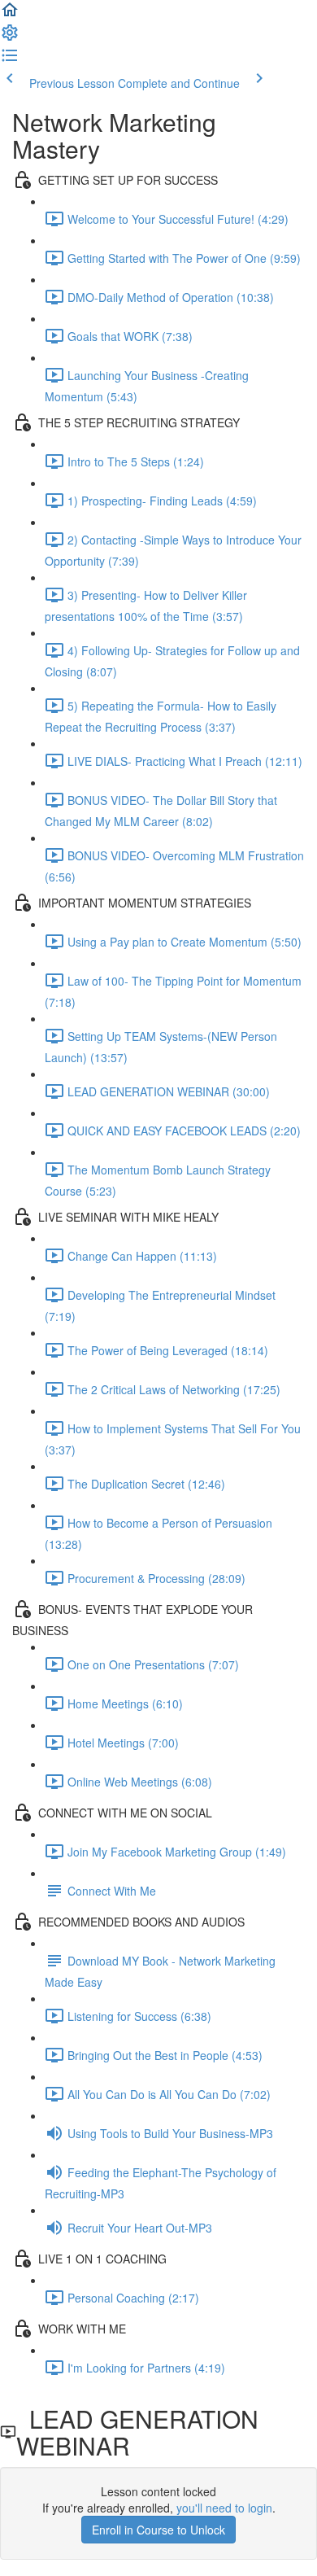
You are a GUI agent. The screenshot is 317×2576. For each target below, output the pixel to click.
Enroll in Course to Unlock (158, 2530)
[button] (10, 15)
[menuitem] (10, 37)
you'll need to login (224, 2508)
